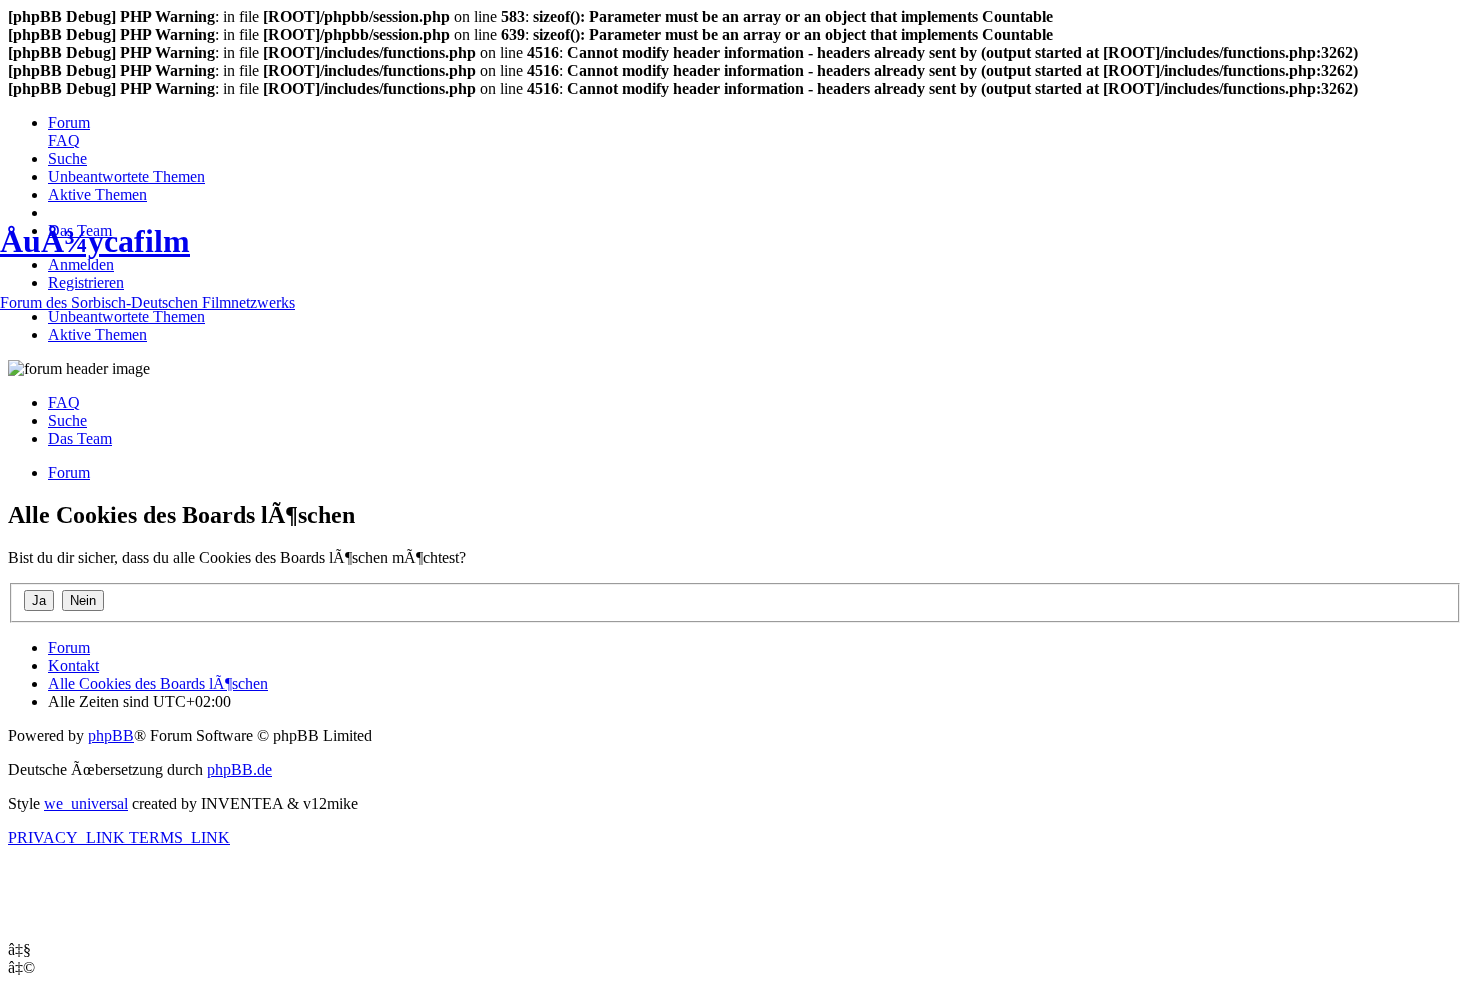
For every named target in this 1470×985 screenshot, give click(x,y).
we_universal (86, 803)
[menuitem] (69, 122)
